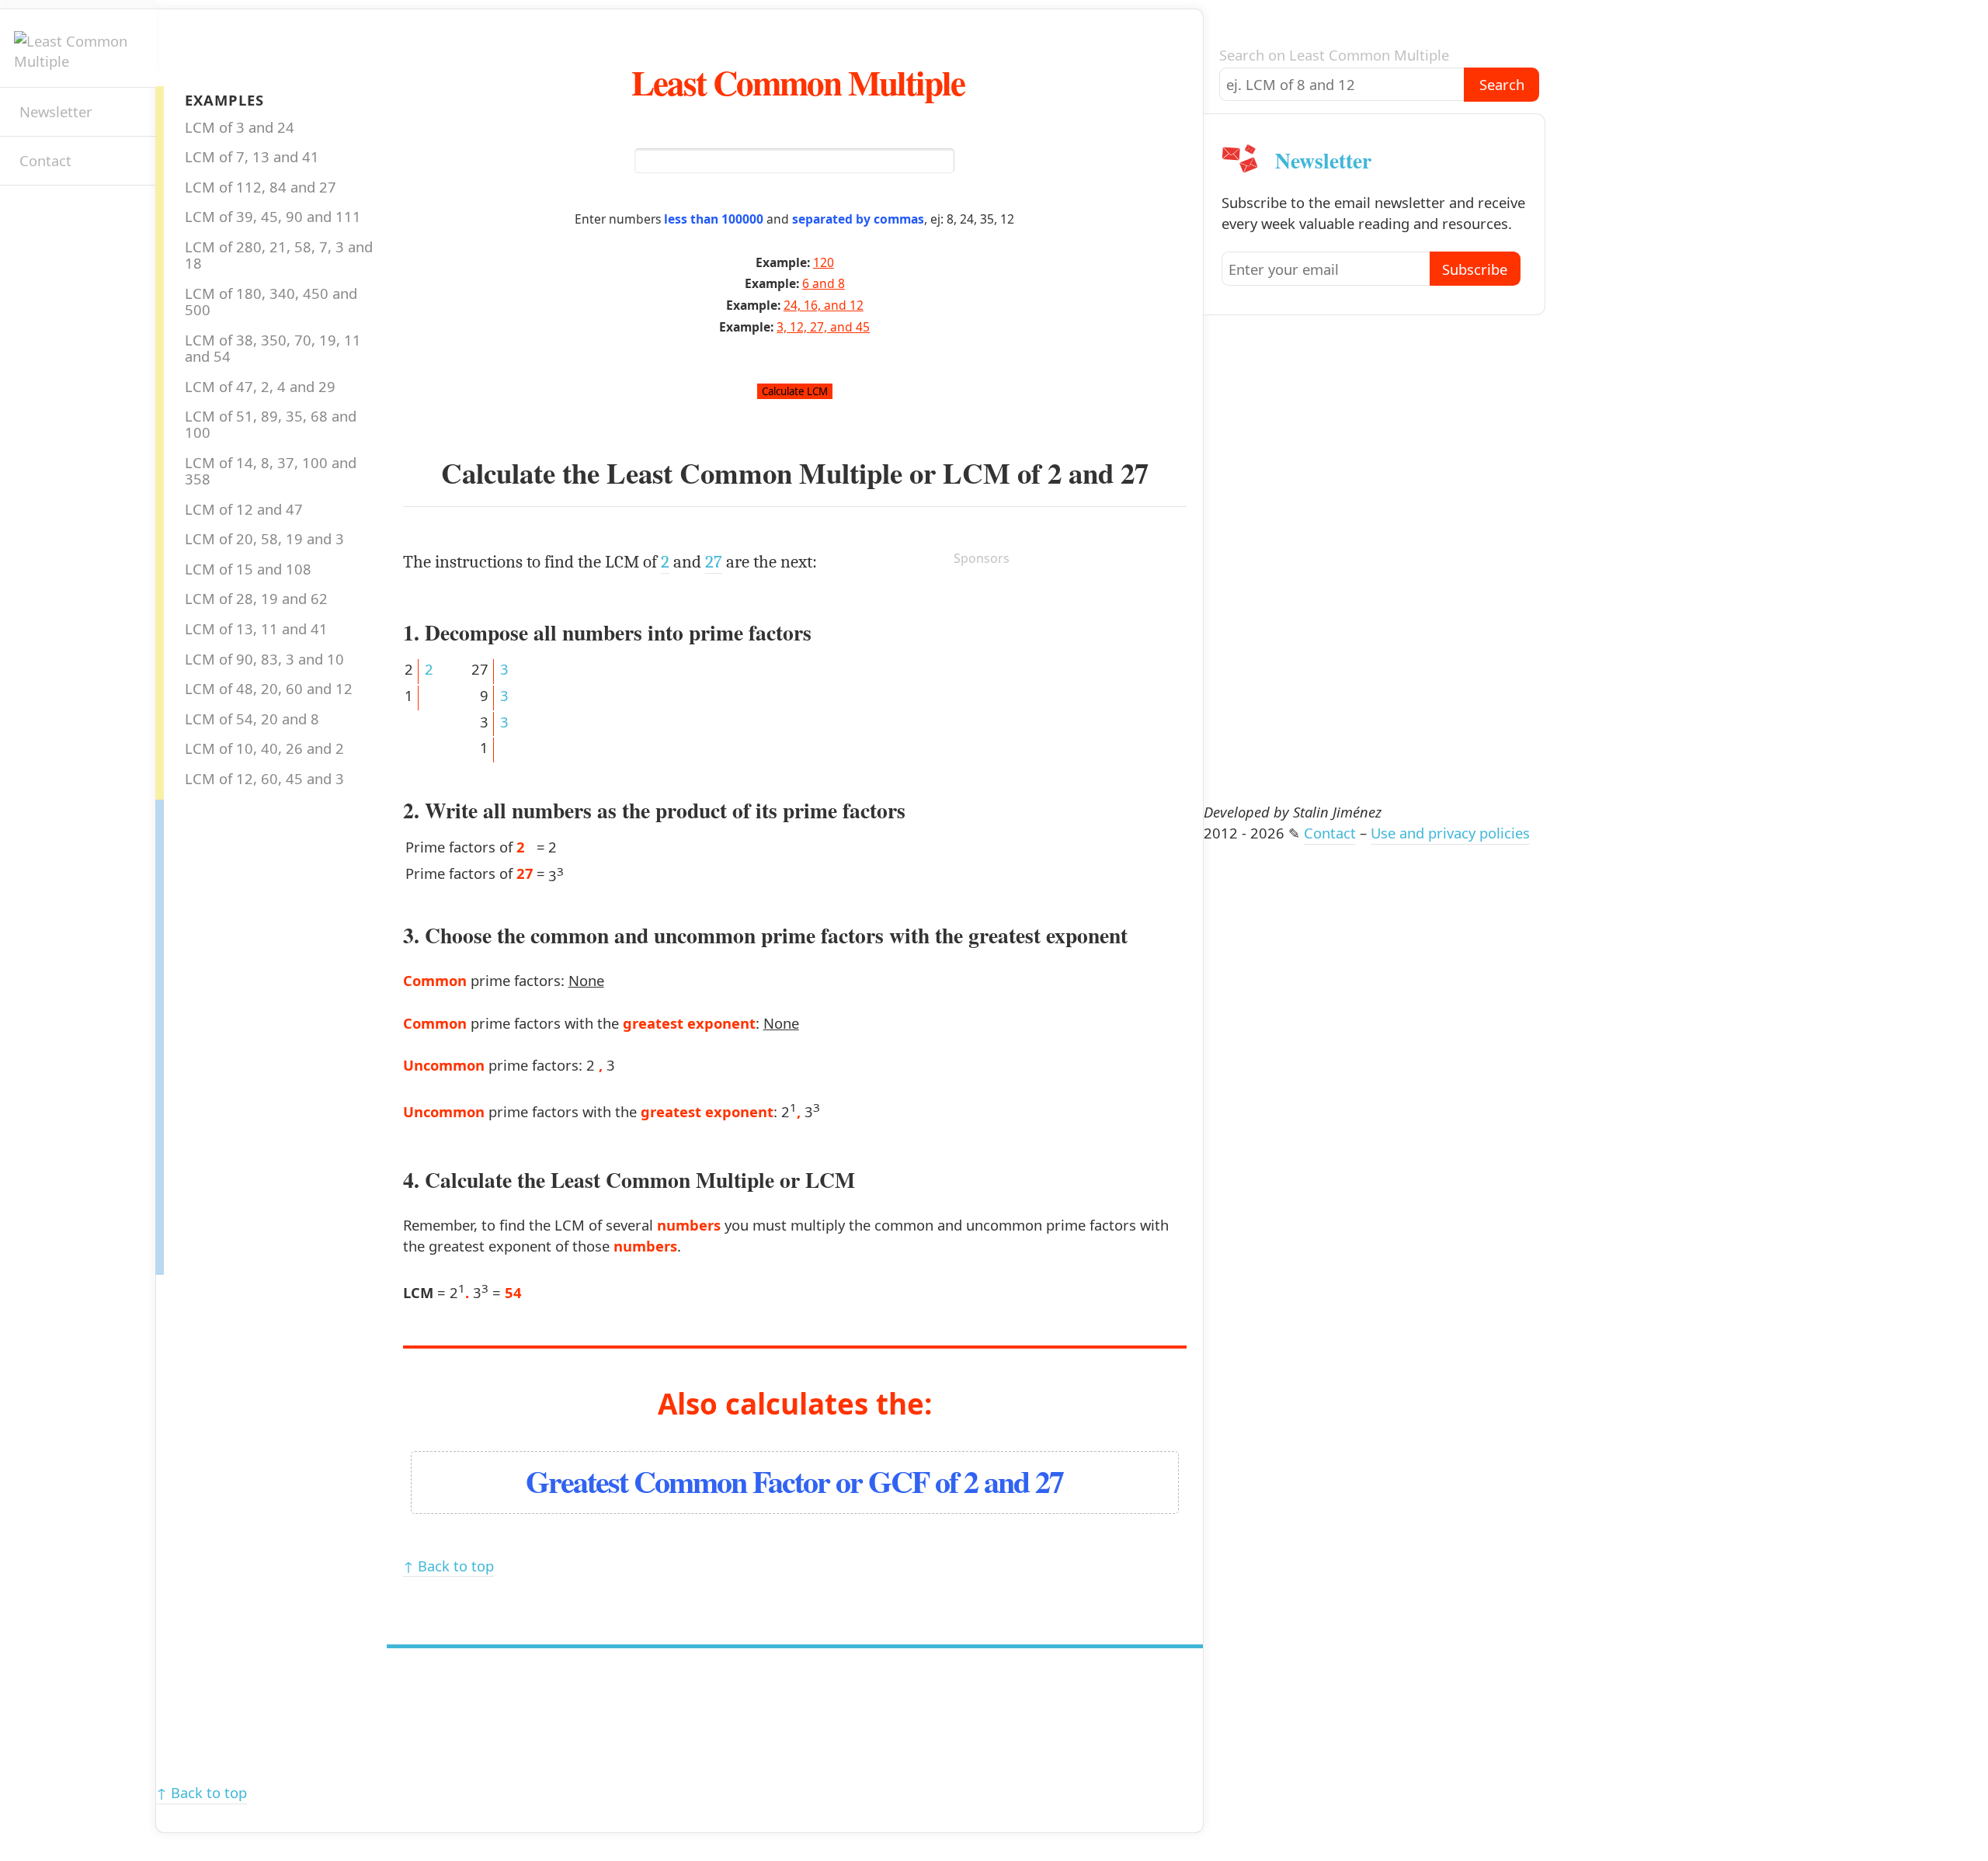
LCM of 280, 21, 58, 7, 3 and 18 (279, 255)
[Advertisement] (226, 1033)
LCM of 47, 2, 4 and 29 (260, 386)
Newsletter (56, 111)
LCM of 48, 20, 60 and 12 (269, 688)
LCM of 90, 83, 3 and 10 (264, 659)
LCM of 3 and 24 (240, 127)
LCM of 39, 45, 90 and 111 (273, 216)
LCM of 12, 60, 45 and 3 (264, 778)
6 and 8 (824, 283)
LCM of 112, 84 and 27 (261, 187)
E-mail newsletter (28, 213)
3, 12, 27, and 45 (823, 327)
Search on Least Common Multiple (1334, 55)
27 (1135, 473)
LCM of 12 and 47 (244, 509)
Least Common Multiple (798, 82)
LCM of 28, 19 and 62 (256, 598)
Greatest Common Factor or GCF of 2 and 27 (794, 1481)
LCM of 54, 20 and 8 (252, 719)
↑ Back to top (448, 1566)
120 (824, 262)
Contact (45, 160)
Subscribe (1475, 269)
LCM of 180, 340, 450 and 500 (271, 301)
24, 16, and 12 (824, 305)
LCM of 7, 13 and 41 (252, 156)
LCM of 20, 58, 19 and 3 (264, 538)
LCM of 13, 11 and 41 (256, 628)
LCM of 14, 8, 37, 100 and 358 (271, 470)
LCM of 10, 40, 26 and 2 (264, 748)
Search (1502, 84)
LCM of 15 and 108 (248, 569)
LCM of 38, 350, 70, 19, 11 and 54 (273, 348)
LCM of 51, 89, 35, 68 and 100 (271, 424)
